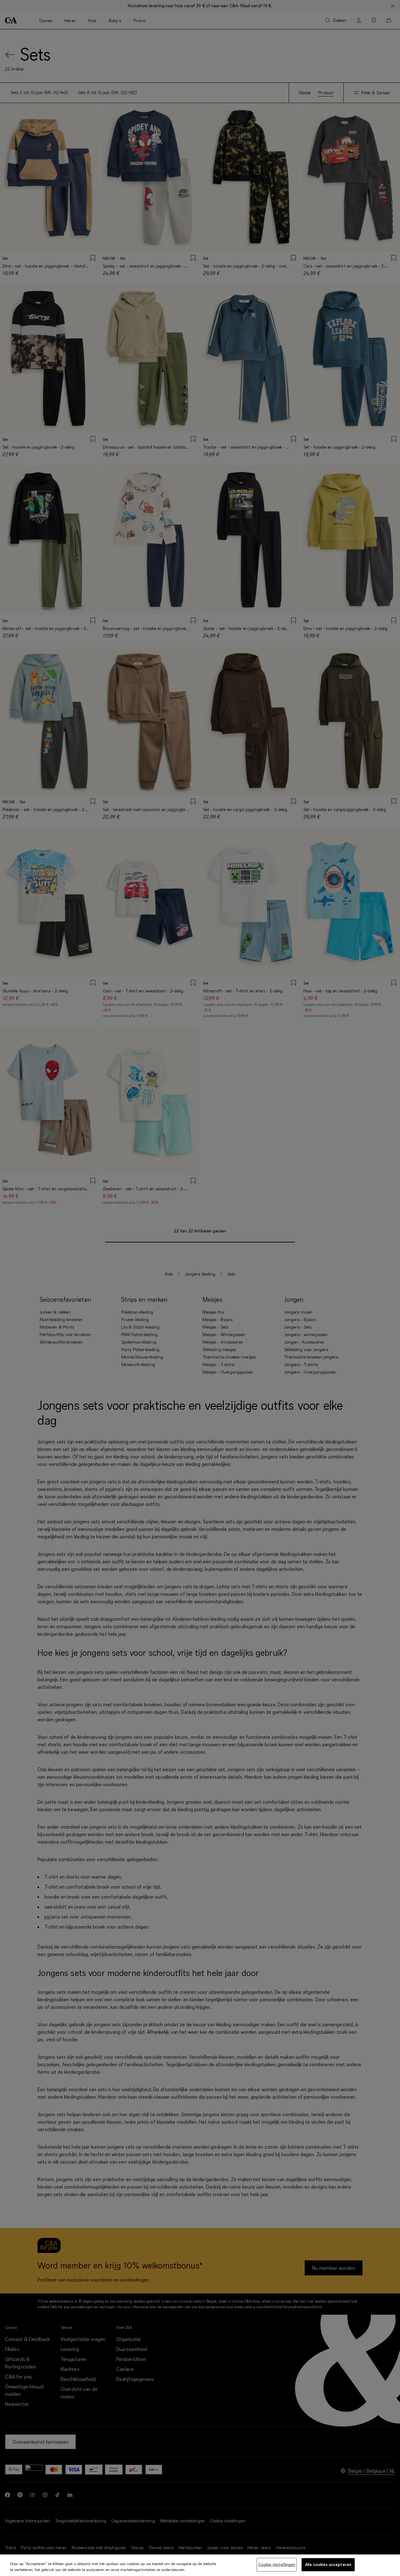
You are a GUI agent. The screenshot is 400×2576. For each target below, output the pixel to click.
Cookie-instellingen (277, 2564)
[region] (200, 2565)
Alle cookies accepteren (328, 2564)
